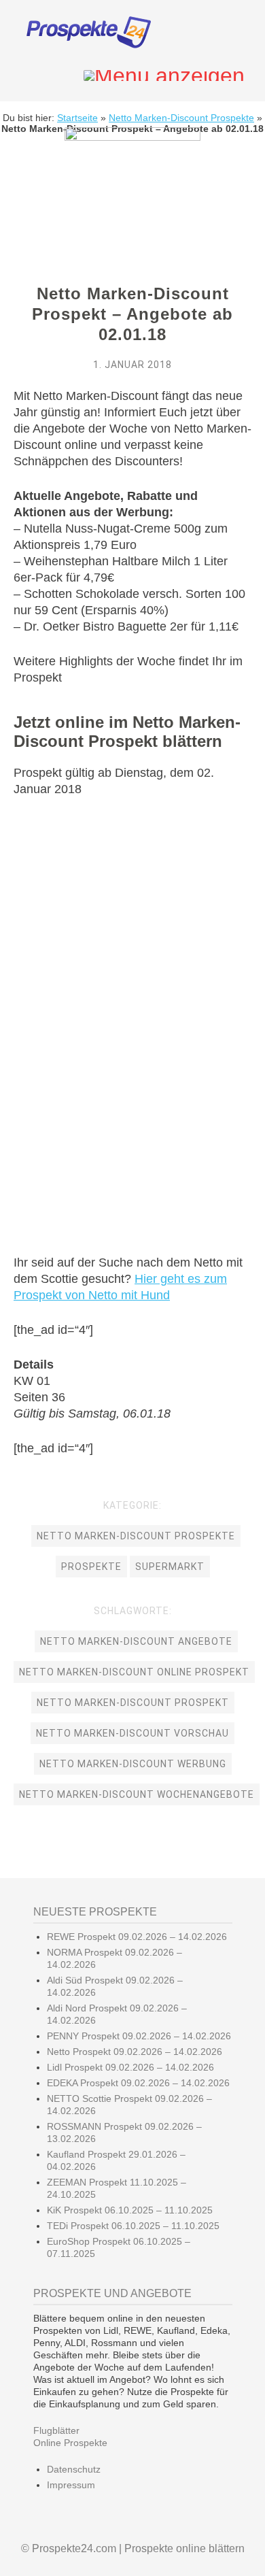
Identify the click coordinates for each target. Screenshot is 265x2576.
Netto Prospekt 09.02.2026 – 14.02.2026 (135, 2052)
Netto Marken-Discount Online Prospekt (134, 1672)
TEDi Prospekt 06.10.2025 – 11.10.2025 (133, 2226)
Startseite (77, 118)
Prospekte (91, 1567)
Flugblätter (56, 2430)
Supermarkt (170, 1567)
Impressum (71, 2485)
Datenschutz (74, 2469)
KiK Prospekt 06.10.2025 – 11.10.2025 (130, 2210)
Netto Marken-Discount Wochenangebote (137, 1794)
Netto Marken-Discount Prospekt (133, 1703)
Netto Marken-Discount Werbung (133, 1764)
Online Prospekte (70, 2443)
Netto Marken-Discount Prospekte (181, 118)
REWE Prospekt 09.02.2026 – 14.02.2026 (137, 1937)
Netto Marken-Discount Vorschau (132, 1733)
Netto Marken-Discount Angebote (136, 1641)
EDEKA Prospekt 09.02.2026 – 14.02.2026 (138, 2083)
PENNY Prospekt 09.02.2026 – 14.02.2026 (139, 2036)
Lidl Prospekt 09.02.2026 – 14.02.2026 (130, 2067)
